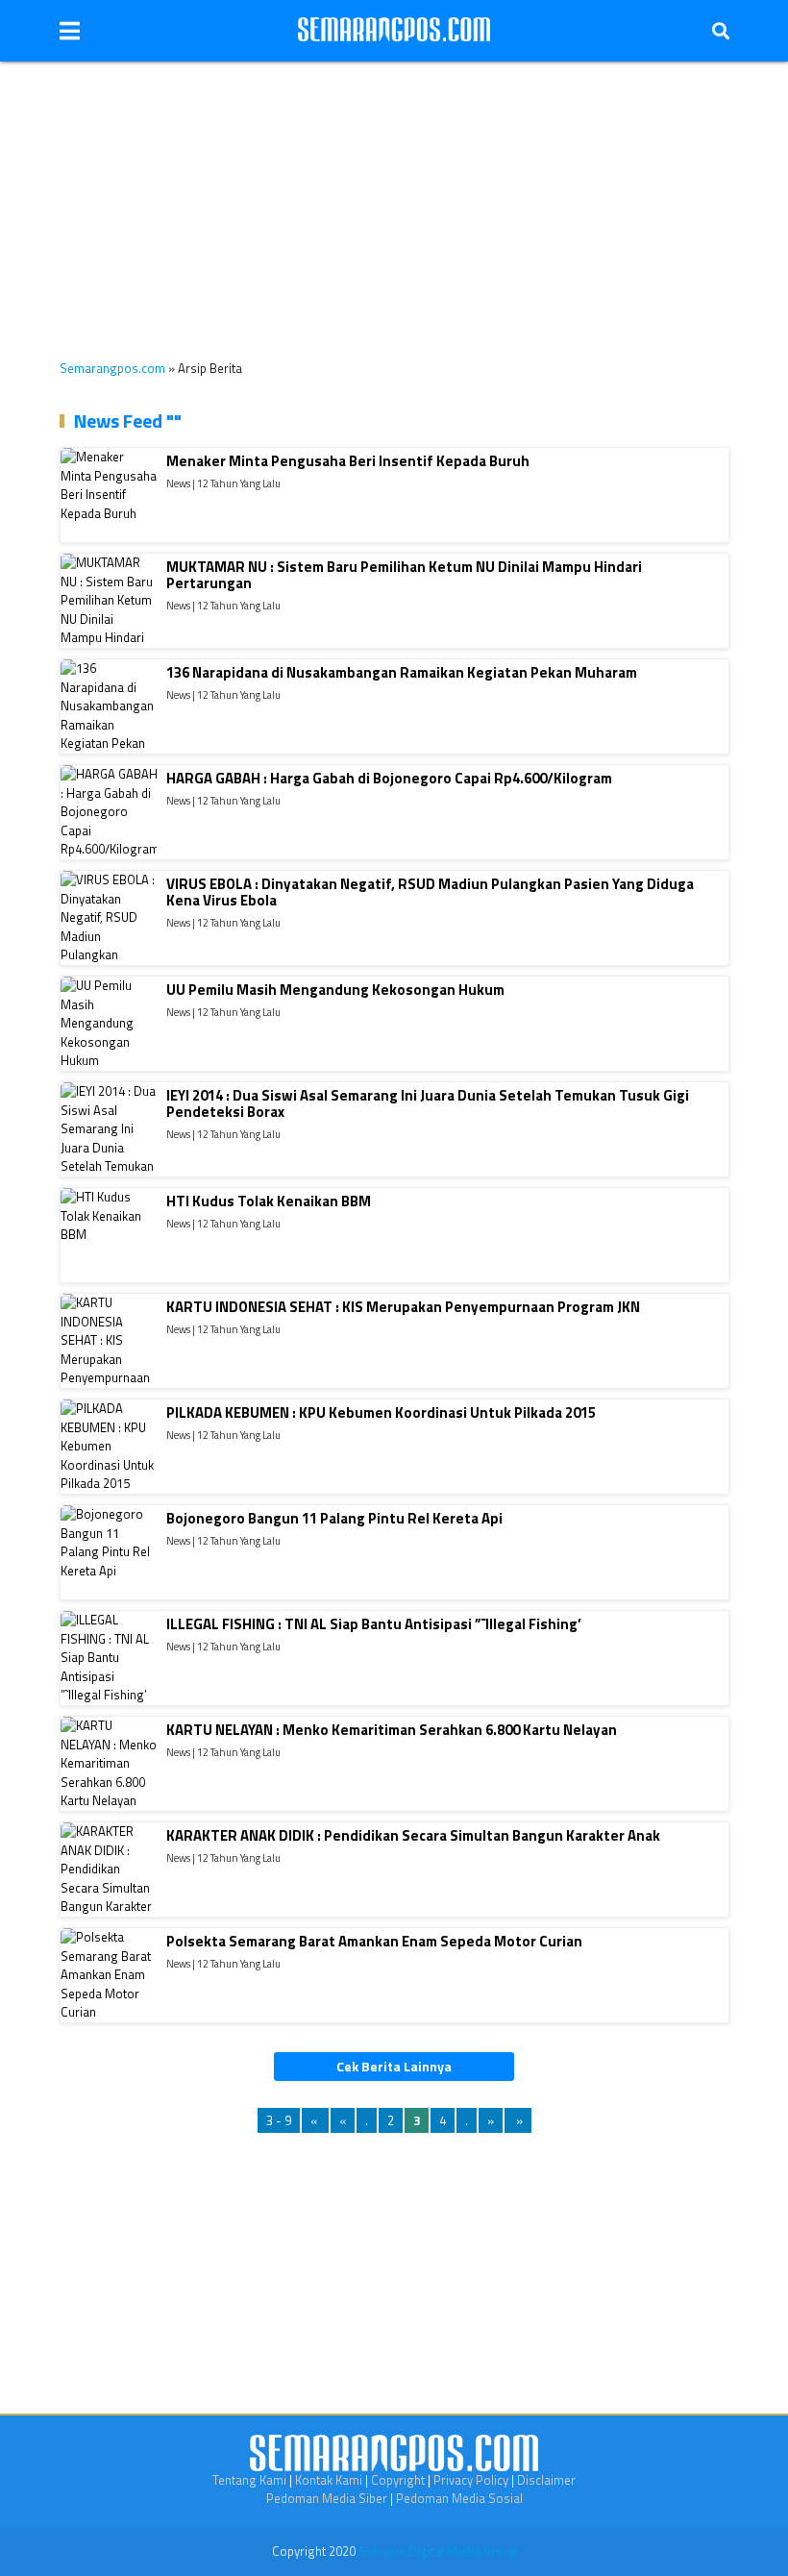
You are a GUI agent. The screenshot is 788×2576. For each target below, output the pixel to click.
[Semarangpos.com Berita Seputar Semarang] (394, 31)
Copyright (398, 2480)
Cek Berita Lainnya (394, 2066)
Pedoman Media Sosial (459, 2498)
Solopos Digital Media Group (438, 2551)
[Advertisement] (394, 196)
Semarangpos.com (112, 368)
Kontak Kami (329, 2480)
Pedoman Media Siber (327, 2498)
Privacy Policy (471, 2480)
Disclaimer (546, 2480)
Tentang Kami (249, 2480)
